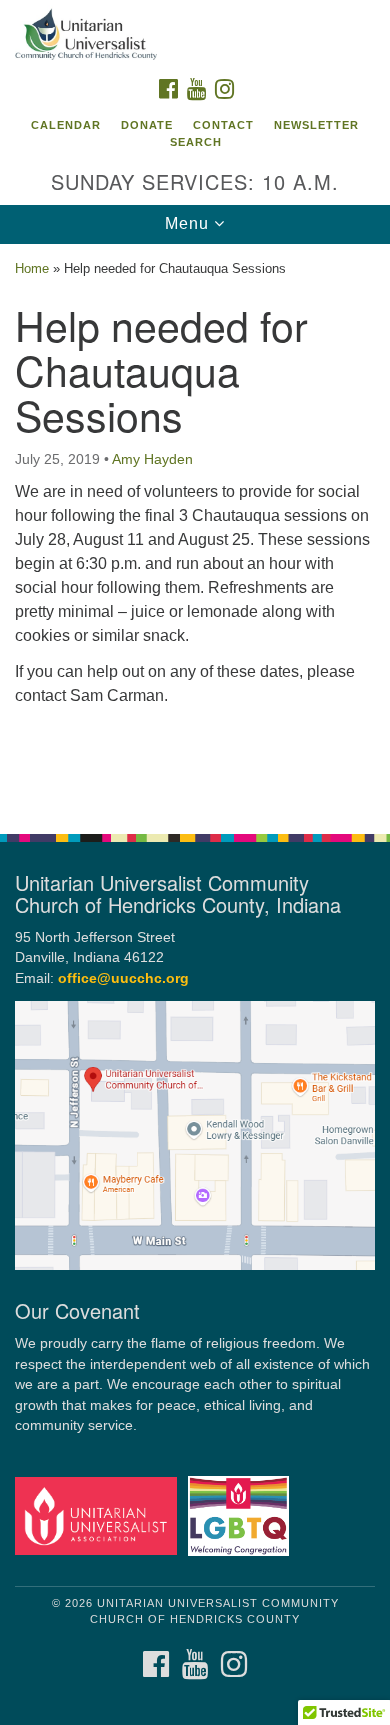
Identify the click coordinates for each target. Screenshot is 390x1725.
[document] (195, 528)
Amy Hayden (152, 459)
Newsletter (316, 125)
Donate (147, 125)
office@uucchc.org (123, 978)
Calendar (66, 125)
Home (32, 268)
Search (196, 142)
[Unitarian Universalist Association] (99, 1515)
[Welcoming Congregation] (242, 1515)
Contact (223, 125)
